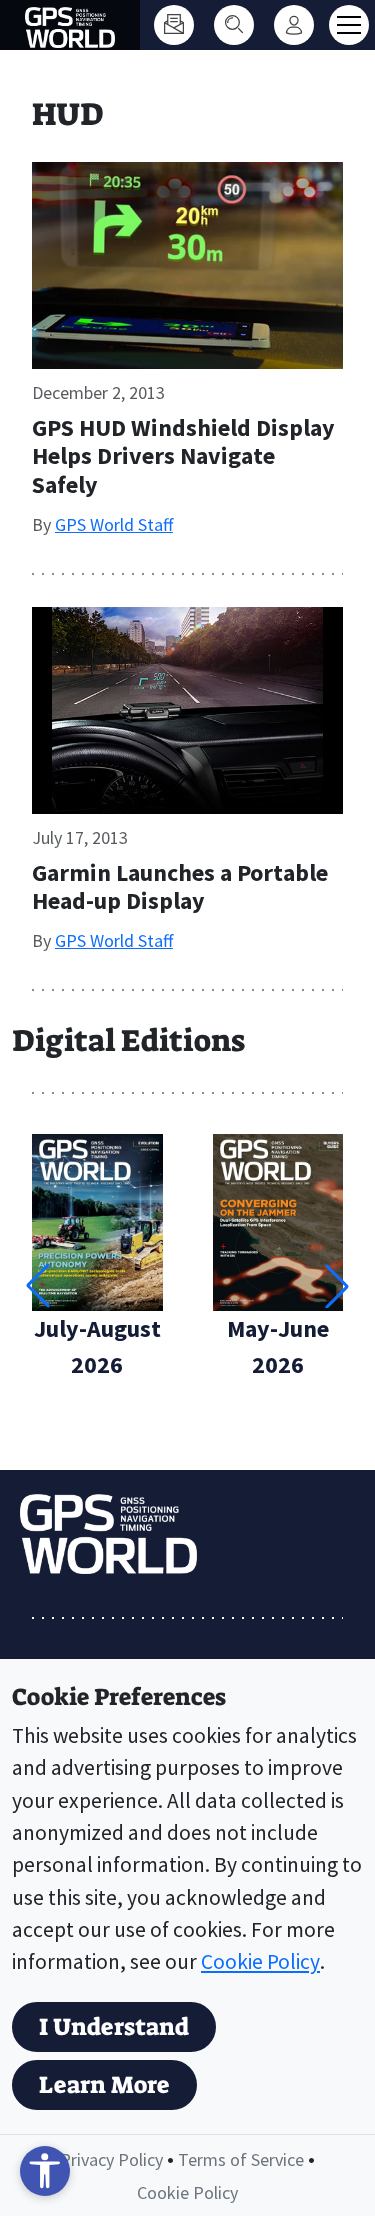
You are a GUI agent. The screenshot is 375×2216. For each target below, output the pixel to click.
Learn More (104, 2085)
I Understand (114, 2027)
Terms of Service (241, 2159)
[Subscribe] (174, 25)
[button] (337, 1286)
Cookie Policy (260, 1961)
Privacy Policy (111, 2159)
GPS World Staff (114, 524)
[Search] (234, 25)
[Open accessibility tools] (45, 2171)
